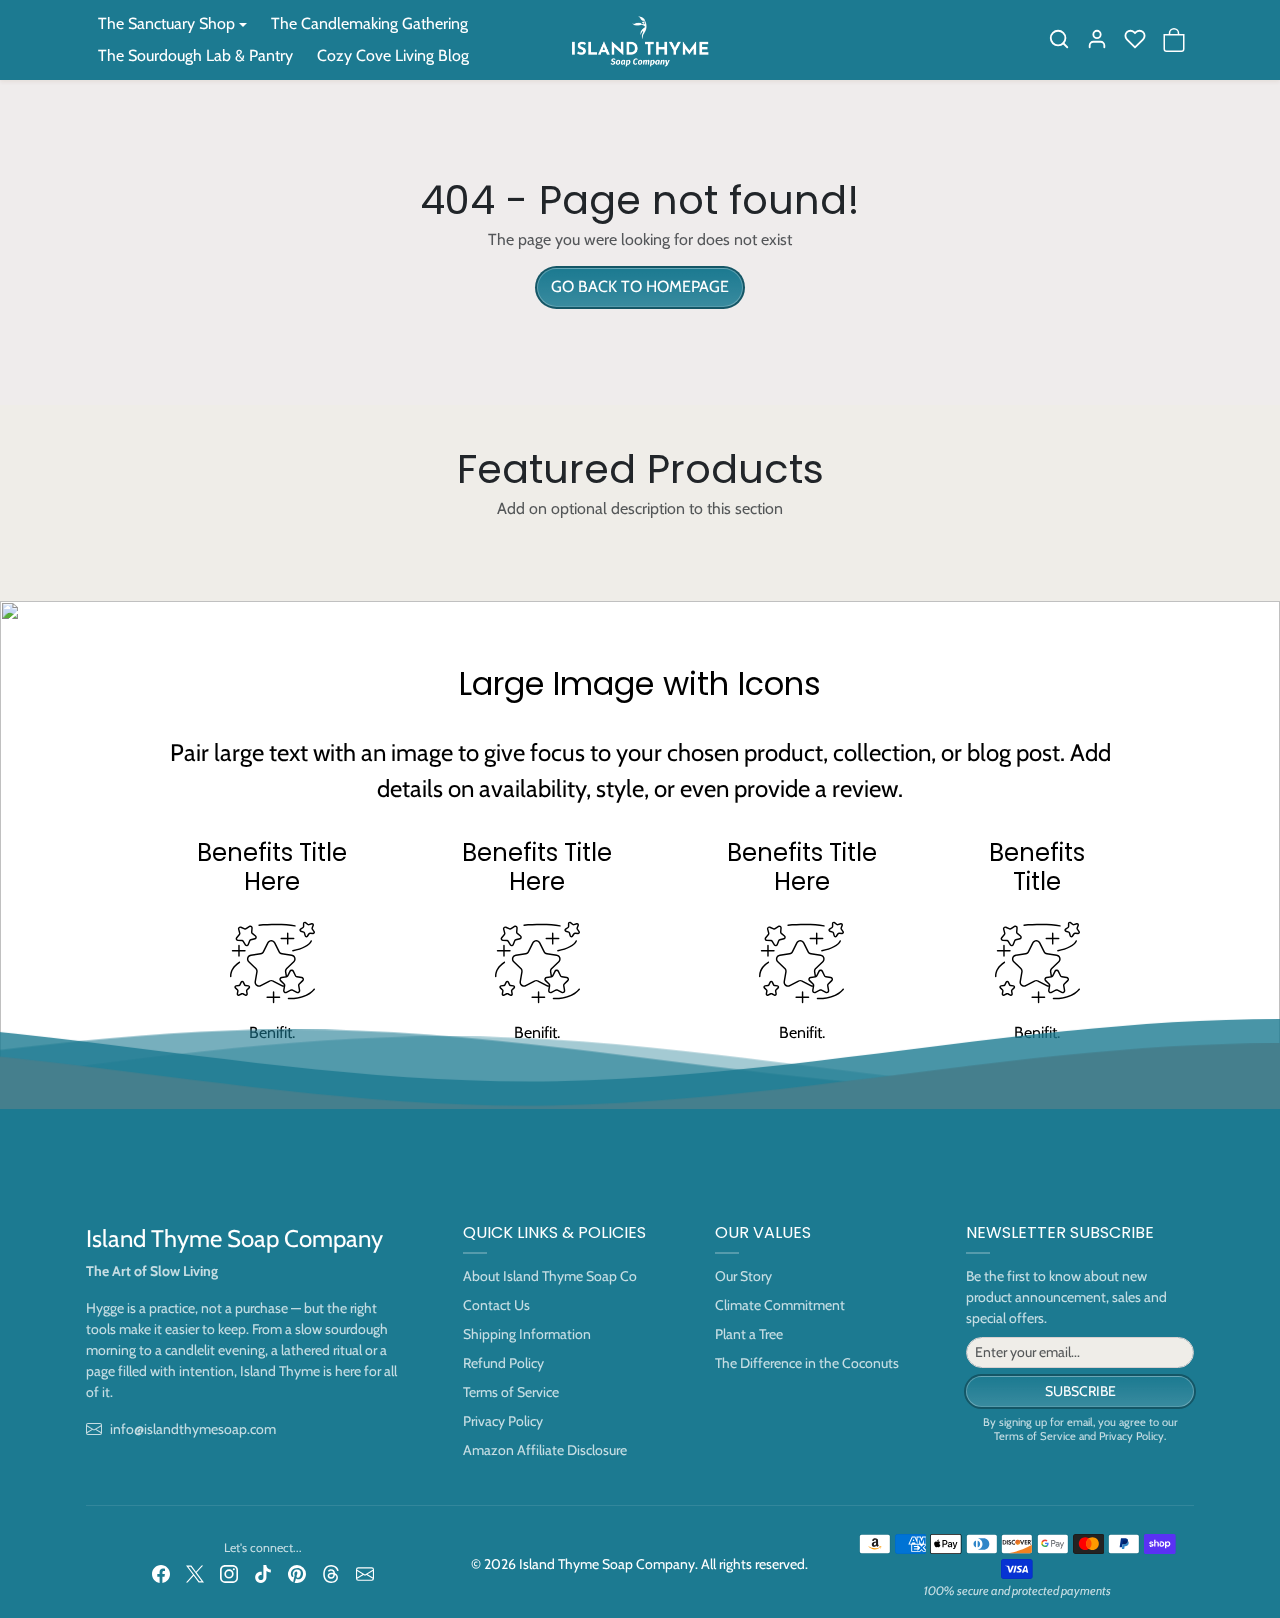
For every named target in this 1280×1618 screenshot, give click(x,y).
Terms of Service (511, 1392)
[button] (1059, 39)
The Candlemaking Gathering (369, 23)
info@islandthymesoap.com (193, 1429)
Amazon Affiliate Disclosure (545, 1450)
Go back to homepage (640, 286)
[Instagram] (229, 1573)
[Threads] (331, 1573)
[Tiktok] (263, 1573)
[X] (195, 1573)
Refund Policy (503, 1363)
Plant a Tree (749, 1334)
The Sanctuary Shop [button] (166, 23)
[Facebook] (161, 1573)
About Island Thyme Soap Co (550, 1276)
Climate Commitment (780, 1305)
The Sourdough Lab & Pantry (195, 55)
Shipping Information (527, 1334)
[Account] (1097, 39)
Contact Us (496, 1305)
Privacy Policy (503, 1421)
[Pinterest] (297, 1573)
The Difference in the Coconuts (807, 1363)
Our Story (743, 1276)
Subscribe (1080, 1391)
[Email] (365, 1573)
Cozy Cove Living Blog (393, 55)
